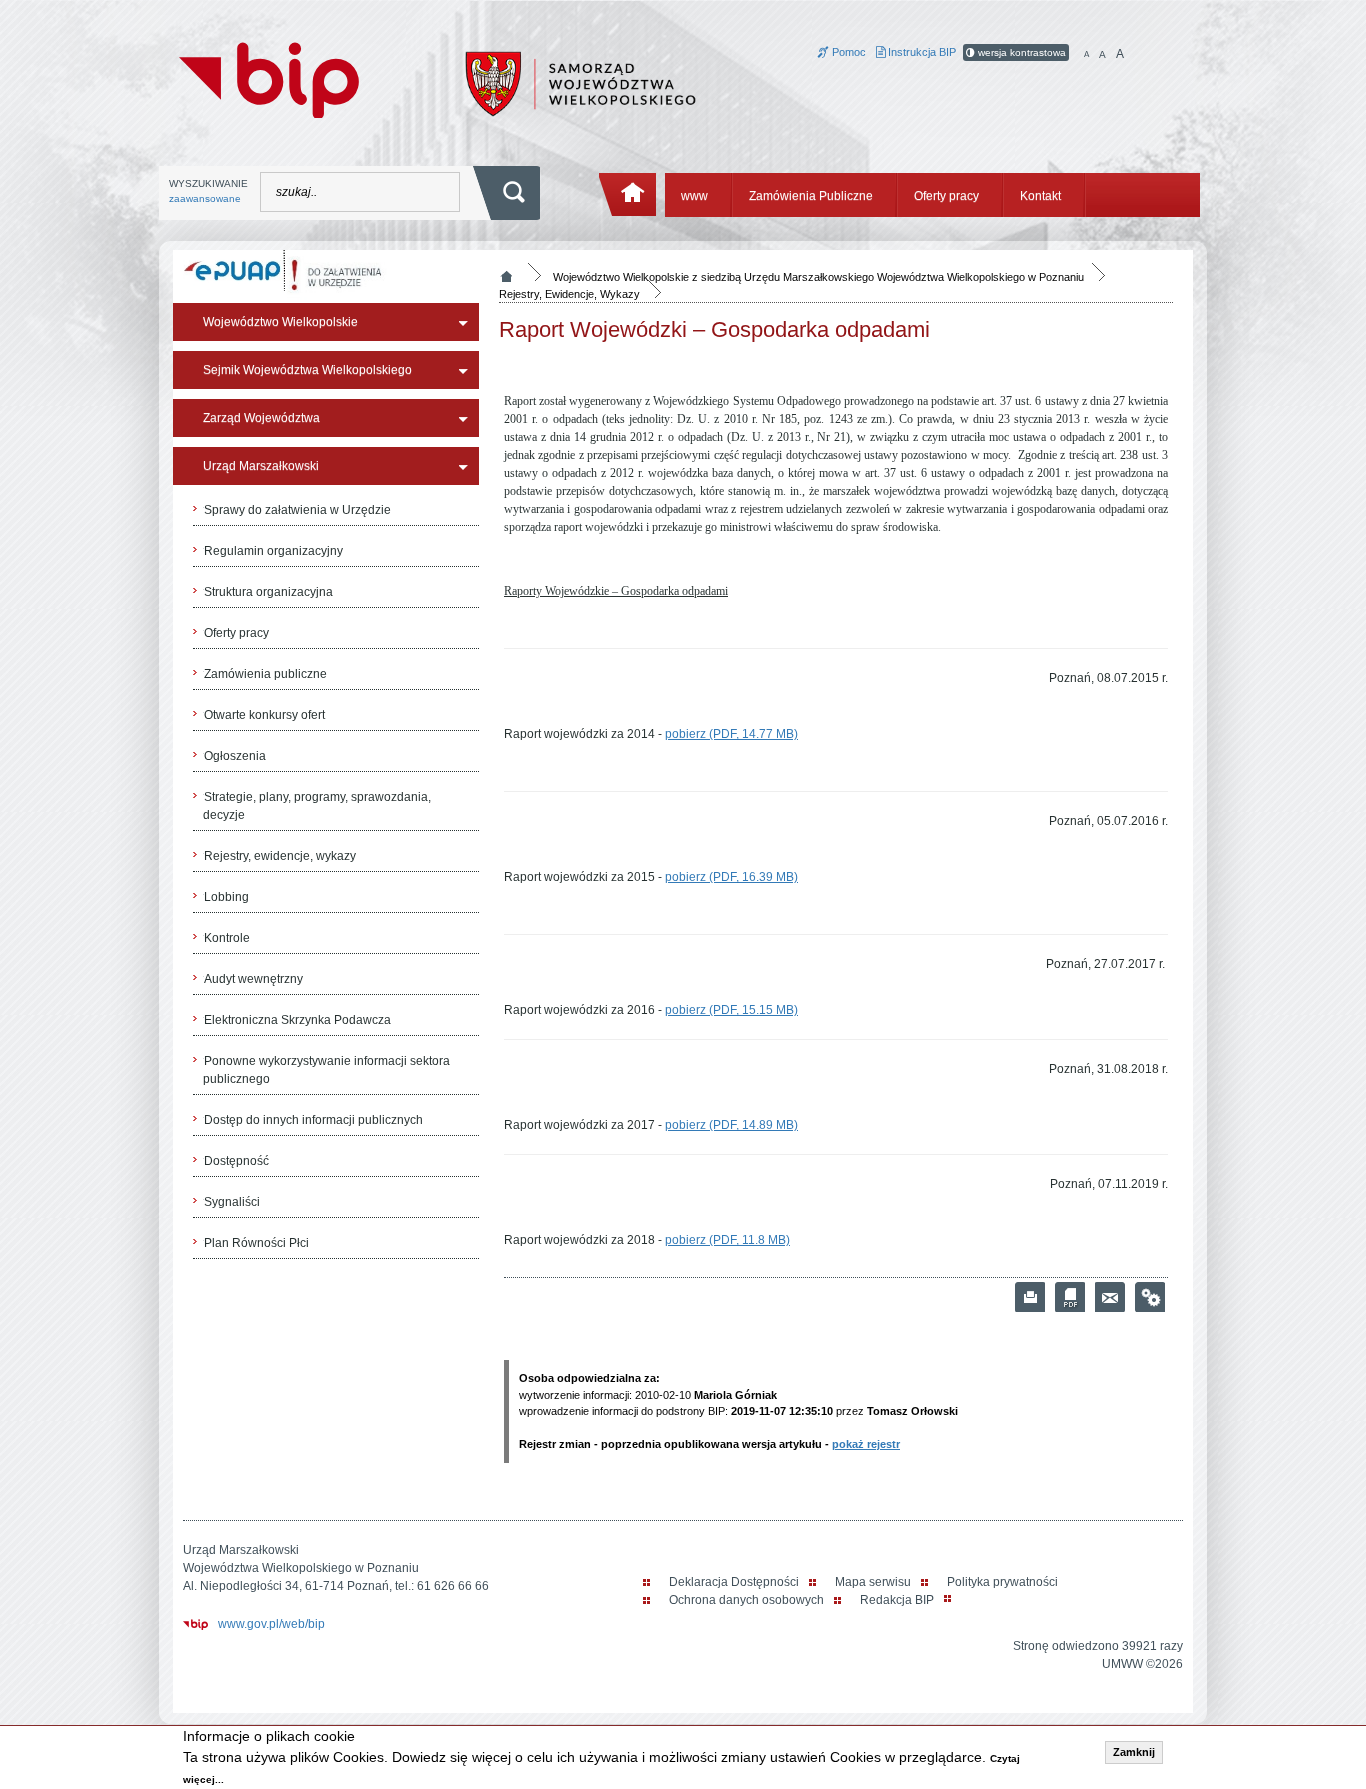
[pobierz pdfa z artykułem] (1070, 1297)
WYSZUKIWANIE (208, 191)
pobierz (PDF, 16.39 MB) (731, 877)
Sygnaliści (232, 1202)
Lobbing (226, 897)
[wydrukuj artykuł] (1030, 1297)
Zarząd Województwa (261, 418)
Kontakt (1040, 196)
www (694, 196)
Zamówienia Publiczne (811, 196)
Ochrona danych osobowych (746, 1600)
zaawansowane (205, 198)
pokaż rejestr (866, 1444)
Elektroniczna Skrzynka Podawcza (297, 1020)
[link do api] (1150, 1297)
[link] (1110, 1297)
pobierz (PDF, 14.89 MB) (731, 1125)
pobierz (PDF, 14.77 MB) (731, 734)
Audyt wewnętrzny (253, 979)
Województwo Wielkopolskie (280, 322)
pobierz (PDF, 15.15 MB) (731, 1010)
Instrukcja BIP (920, 52)
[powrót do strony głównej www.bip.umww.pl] (269, 78)
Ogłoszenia (235, 756)
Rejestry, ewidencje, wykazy (280, 856)
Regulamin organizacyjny (273, 551)
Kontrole (227, 938)
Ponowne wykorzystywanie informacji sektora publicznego (326, 1070)
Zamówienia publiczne (265, 674)
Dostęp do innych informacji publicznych (313, 1120)
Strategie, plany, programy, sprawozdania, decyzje (317, 806)
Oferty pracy (946, 196)
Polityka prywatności (1002, 1582)
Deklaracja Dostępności (734, 1582)
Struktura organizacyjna (268, 592)
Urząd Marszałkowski (261, 466)
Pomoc (847, 52)
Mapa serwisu (873, 1582)
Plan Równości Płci (256, 1243)
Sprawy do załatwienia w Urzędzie (297, 510)
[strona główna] (628, 195)
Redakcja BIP (897, 1600)
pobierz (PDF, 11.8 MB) (727, 1240)
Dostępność (236, 1161)
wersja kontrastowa (1020, 52)
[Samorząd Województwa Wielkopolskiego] (580, 83)
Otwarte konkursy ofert (264, 715)
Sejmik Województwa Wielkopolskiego (307, 370)
